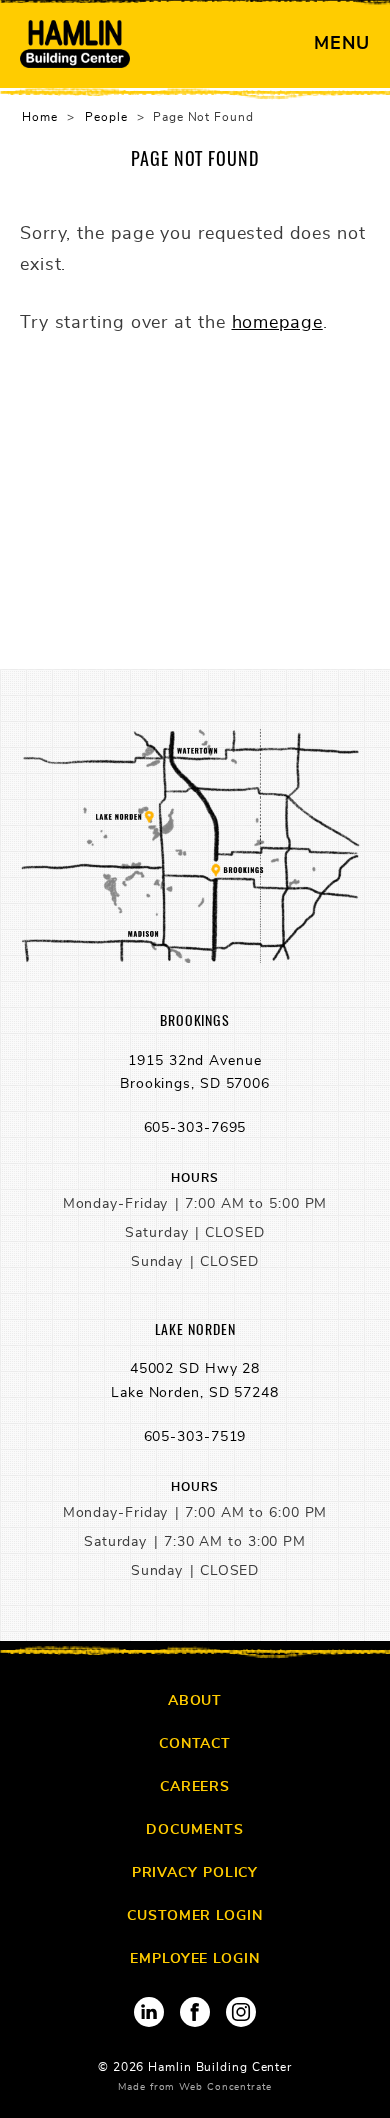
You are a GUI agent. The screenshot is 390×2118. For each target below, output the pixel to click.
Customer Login (195, 1916)
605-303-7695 (195, 1128)
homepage (277, 323)
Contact (195, 1744)
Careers (195, 1787)
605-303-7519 (195, 1437)
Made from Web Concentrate (195, 2087)
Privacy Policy (195, 1873)
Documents (194, 1830)
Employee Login (195, 1959)
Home (40, 117)
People (106, 117)
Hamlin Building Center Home (75, 44)
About (195, 1701)
